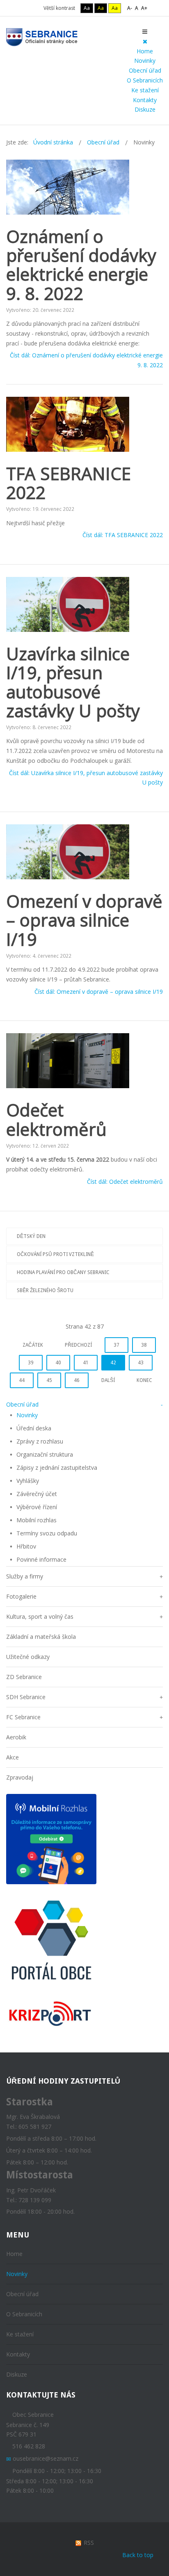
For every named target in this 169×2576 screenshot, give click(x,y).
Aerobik (16, 1737)
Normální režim (24, 8)
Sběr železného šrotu (45, 1290)
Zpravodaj (20, 1777)
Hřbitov (26, 1546)
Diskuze (145, 109)
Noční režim (35, 8)
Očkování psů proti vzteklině (55, 1254)
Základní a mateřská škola (41, 1637)
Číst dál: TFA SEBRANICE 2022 (123, 535)
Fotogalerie (21, 1596)
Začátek (33, 1345)
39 (31, 1363)
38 (144, 1345)
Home (145, 51)
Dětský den (31, 1236)
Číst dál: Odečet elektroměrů (125, 1182)
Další (108, 1380)
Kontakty (145, 100)
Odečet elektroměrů (56, 1119)
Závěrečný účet (37, 1494)
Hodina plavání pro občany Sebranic (63, 1272)
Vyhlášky (28, 1481)
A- (130, 8)
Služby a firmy (25, 1576)
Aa (87, 8)
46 (77, 1380)
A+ (144, 8)
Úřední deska (34, 1428)
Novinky (145, 61)
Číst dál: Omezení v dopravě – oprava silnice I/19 (99, 992)
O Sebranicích (145, 80)
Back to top (138, 2555)
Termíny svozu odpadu (47, 1533)
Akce (13, 1757)
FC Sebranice (23, 1717)
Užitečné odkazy (28, 1657)
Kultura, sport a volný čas (40, 1616)
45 (49, 1380)
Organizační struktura (45, 1454)
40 (58, 1363)
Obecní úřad (145, 70)
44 (22, 1380)
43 (141, 1363)
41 (86, 1363)
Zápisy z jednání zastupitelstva (57, 1468)
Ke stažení (145, 90)
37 (116, 1345)
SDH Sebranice (26, 1697)
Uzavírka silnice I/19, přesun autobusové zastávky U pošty (73, 682)
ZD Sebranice (24, 1677)
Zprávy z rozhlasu (40, 1441)
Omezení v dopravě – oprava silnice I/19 (84, 920)
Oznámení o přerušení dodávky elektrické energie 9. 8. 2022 (81, 265)
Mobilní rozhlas (37, 1520)
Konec (144, 1380)
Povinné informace (41, 1559)
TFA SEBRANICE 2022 (69, 483)
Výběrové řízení (37, 1507)
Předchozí (78, 1345)
